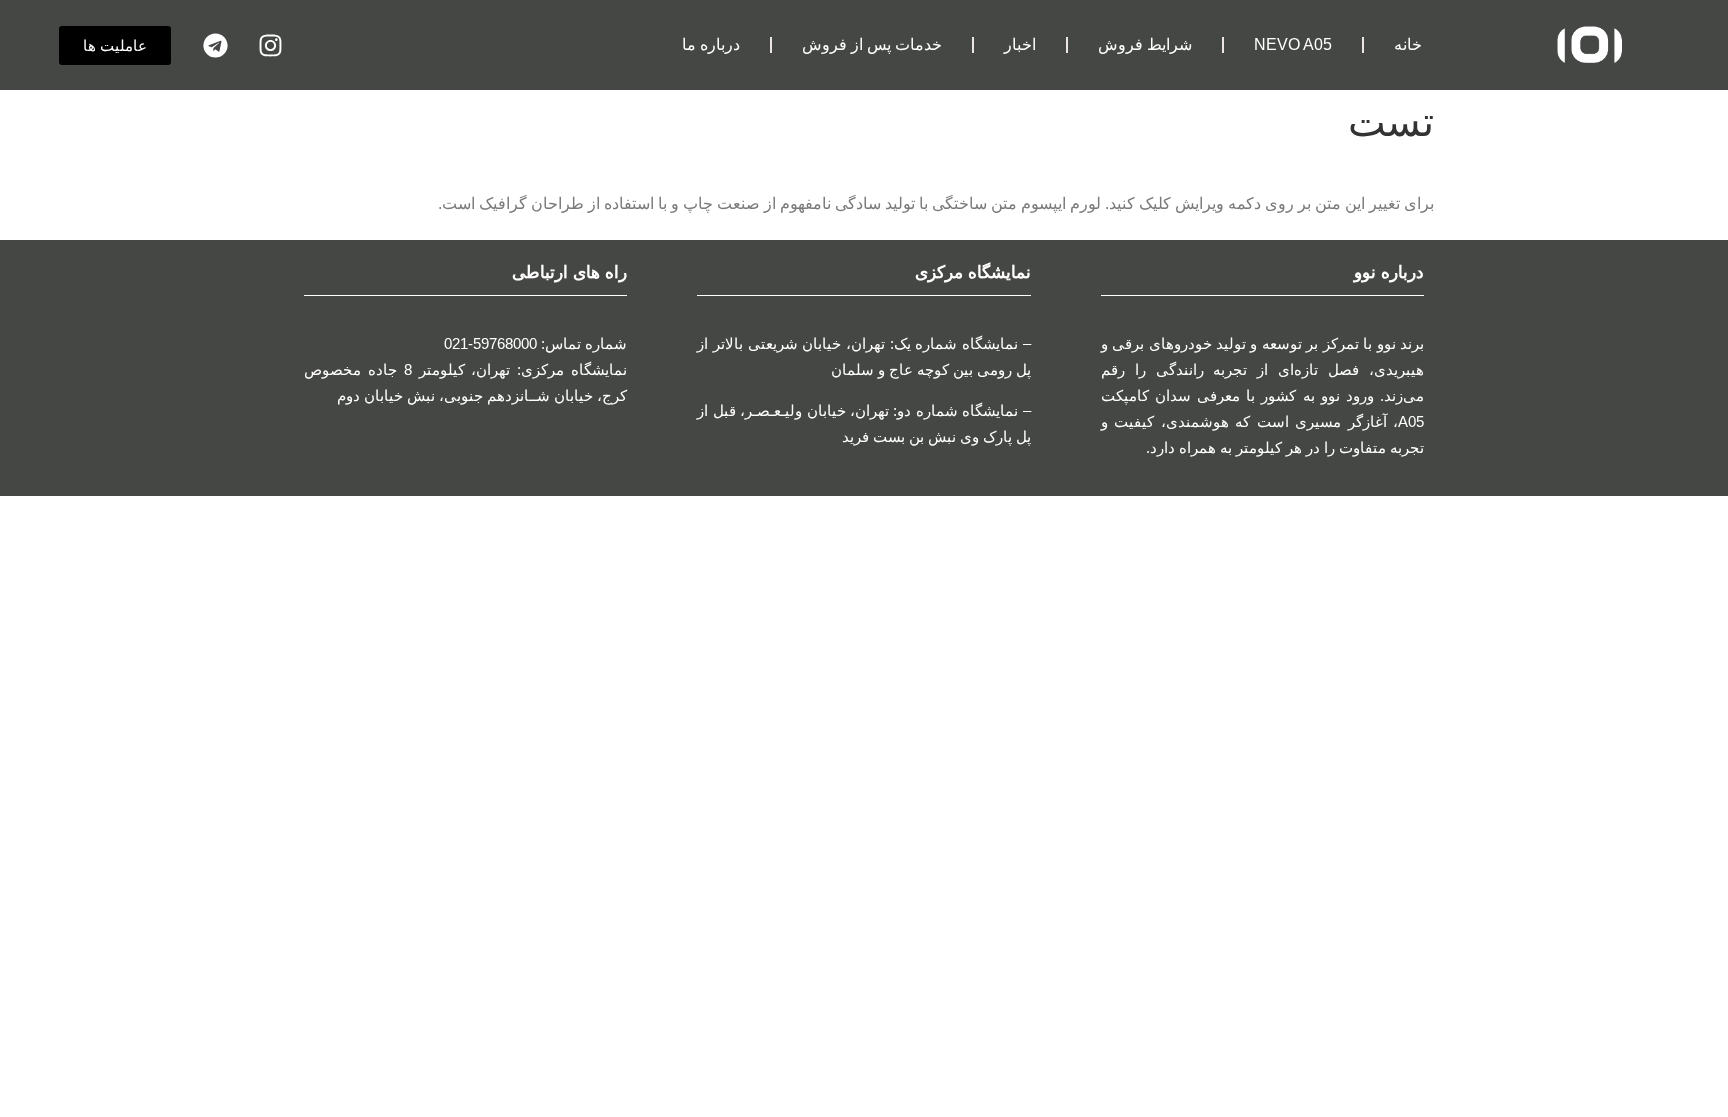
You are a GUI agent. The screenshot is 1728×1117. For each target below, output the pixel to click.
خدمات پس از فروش (872, 44)
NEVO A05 (1293, 44)
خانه (1408, 44)
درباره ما (711, 44)
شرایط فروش (1145, 44)
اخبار (1020, 44)
